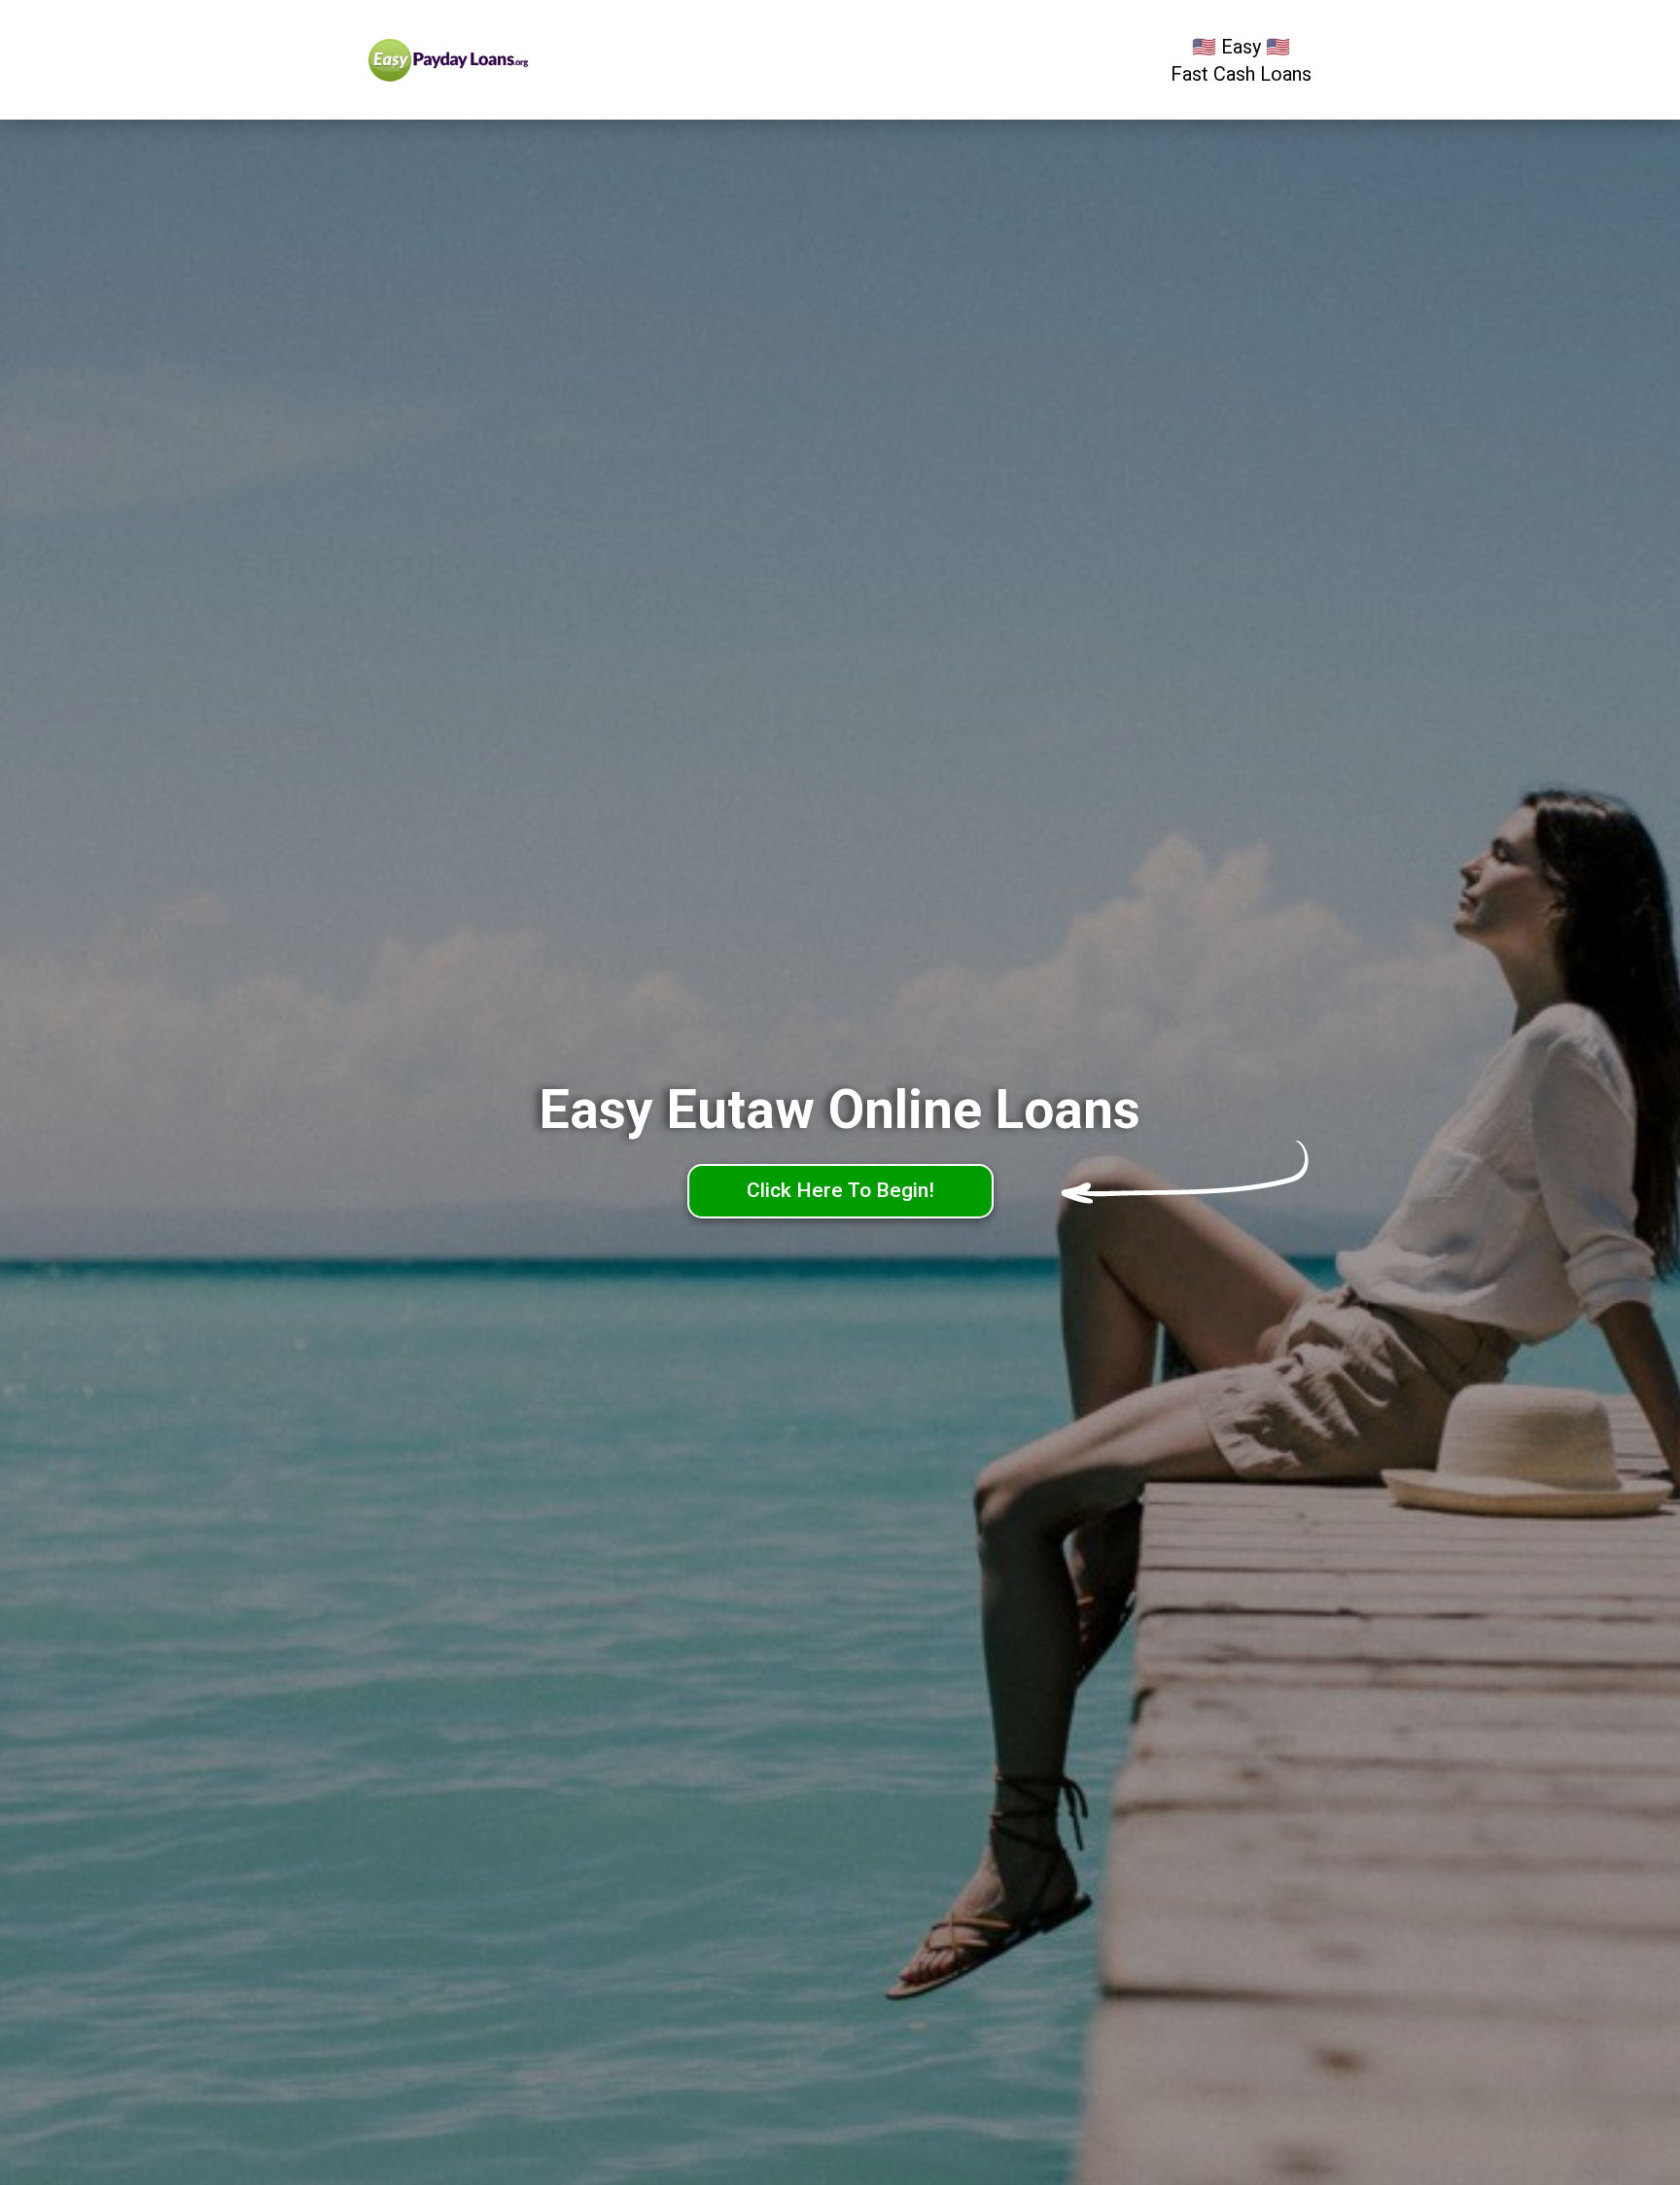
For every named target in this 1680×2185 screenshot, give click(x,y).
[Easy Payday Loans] (488, 60)
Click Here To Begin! (840, 1190)
